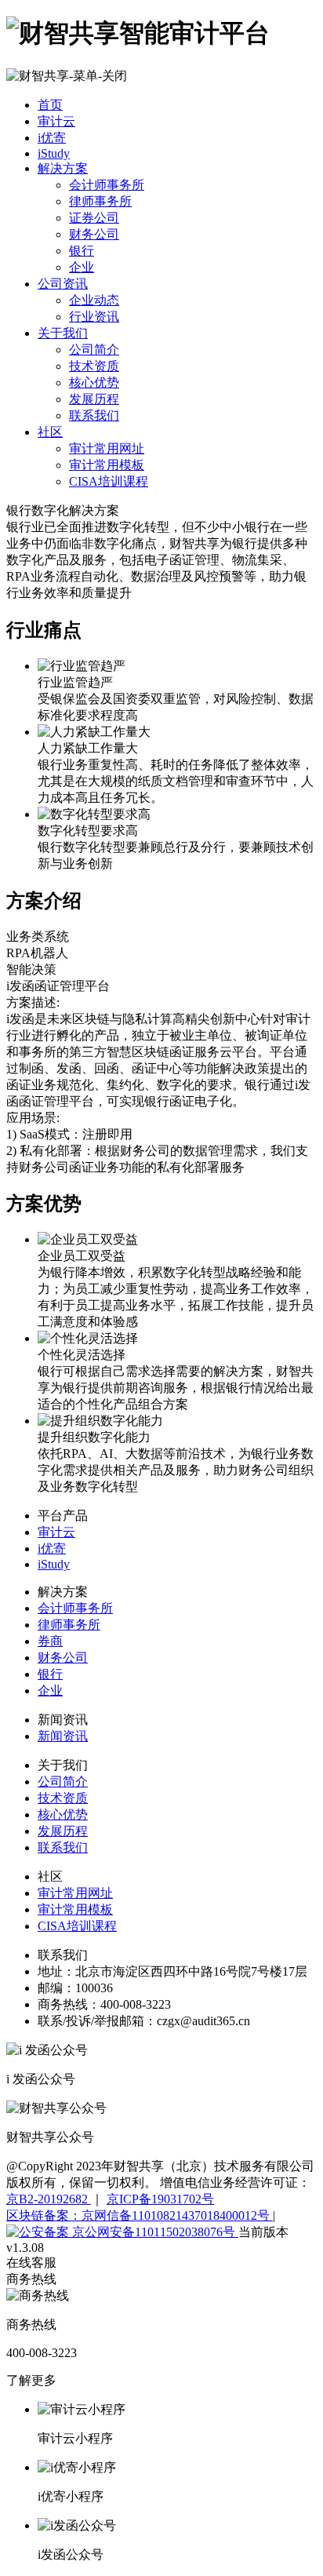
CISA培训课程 (109, 481)
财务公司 (94, 234)
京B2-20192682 (49, 2199)
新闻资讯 (63, 1736)
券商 (50, 1641)
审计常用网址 (107, 448)
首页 (50, 105)
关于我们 (63, 333)
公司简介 (94, 350)
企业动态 (94, 300)
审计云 (56, 121)
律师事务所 (100, 201)
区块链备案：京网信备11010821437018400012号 (140, 2215)
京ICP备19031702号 (160, 2199)
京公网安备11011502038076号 (154, 2232)
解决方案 (63, 168)
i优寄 (52, 138)
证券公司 (94, 218)
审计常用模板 (107, 465)
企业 (82, 267)
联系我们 (94, 415)
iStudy (54, 153)
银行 (82, 251)
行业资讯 (94, 317)
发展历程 (94, 399)
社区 (50, 432)
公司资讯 (63, 284)
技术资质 (94, 366)
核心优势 (94, 383)
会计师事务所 (107, 185)
